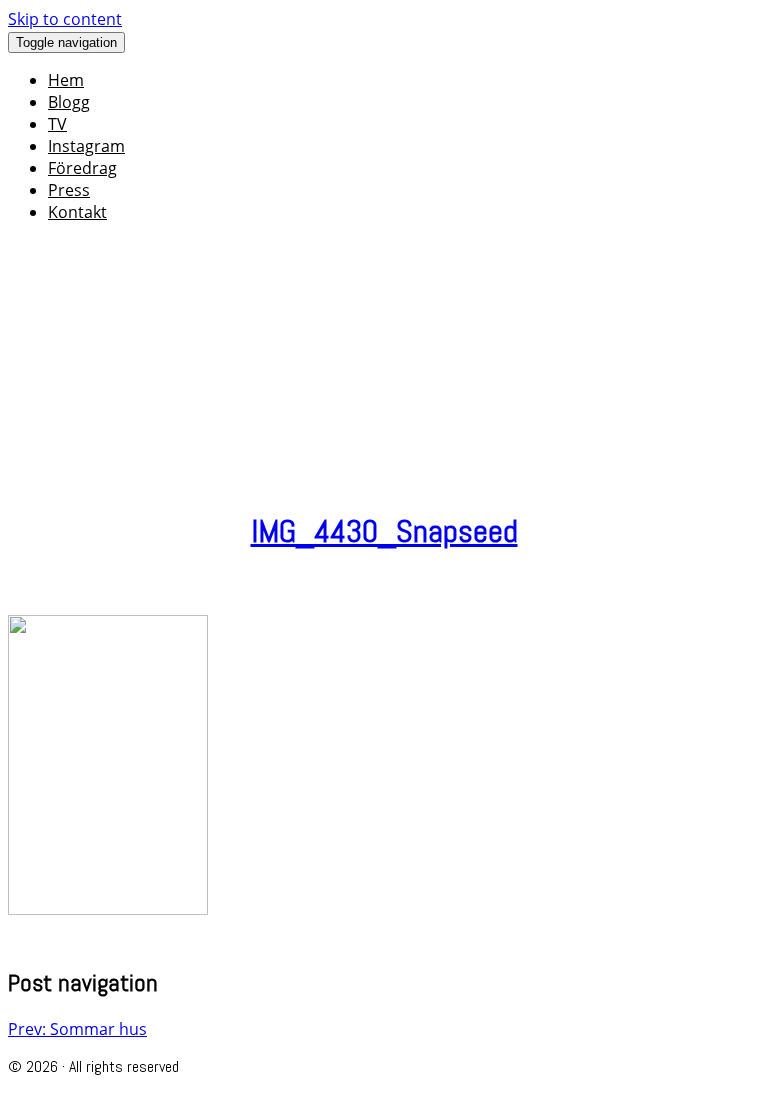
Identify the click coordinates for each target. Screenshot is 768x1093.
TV (57, 124)
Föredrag (82, 168)
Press (69, 190)
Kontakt (77, 212)
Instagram (86, 146)
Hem (66, 80)
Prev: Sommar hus (77, 1029)
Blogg (69, 102)
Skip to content (65, 19)
